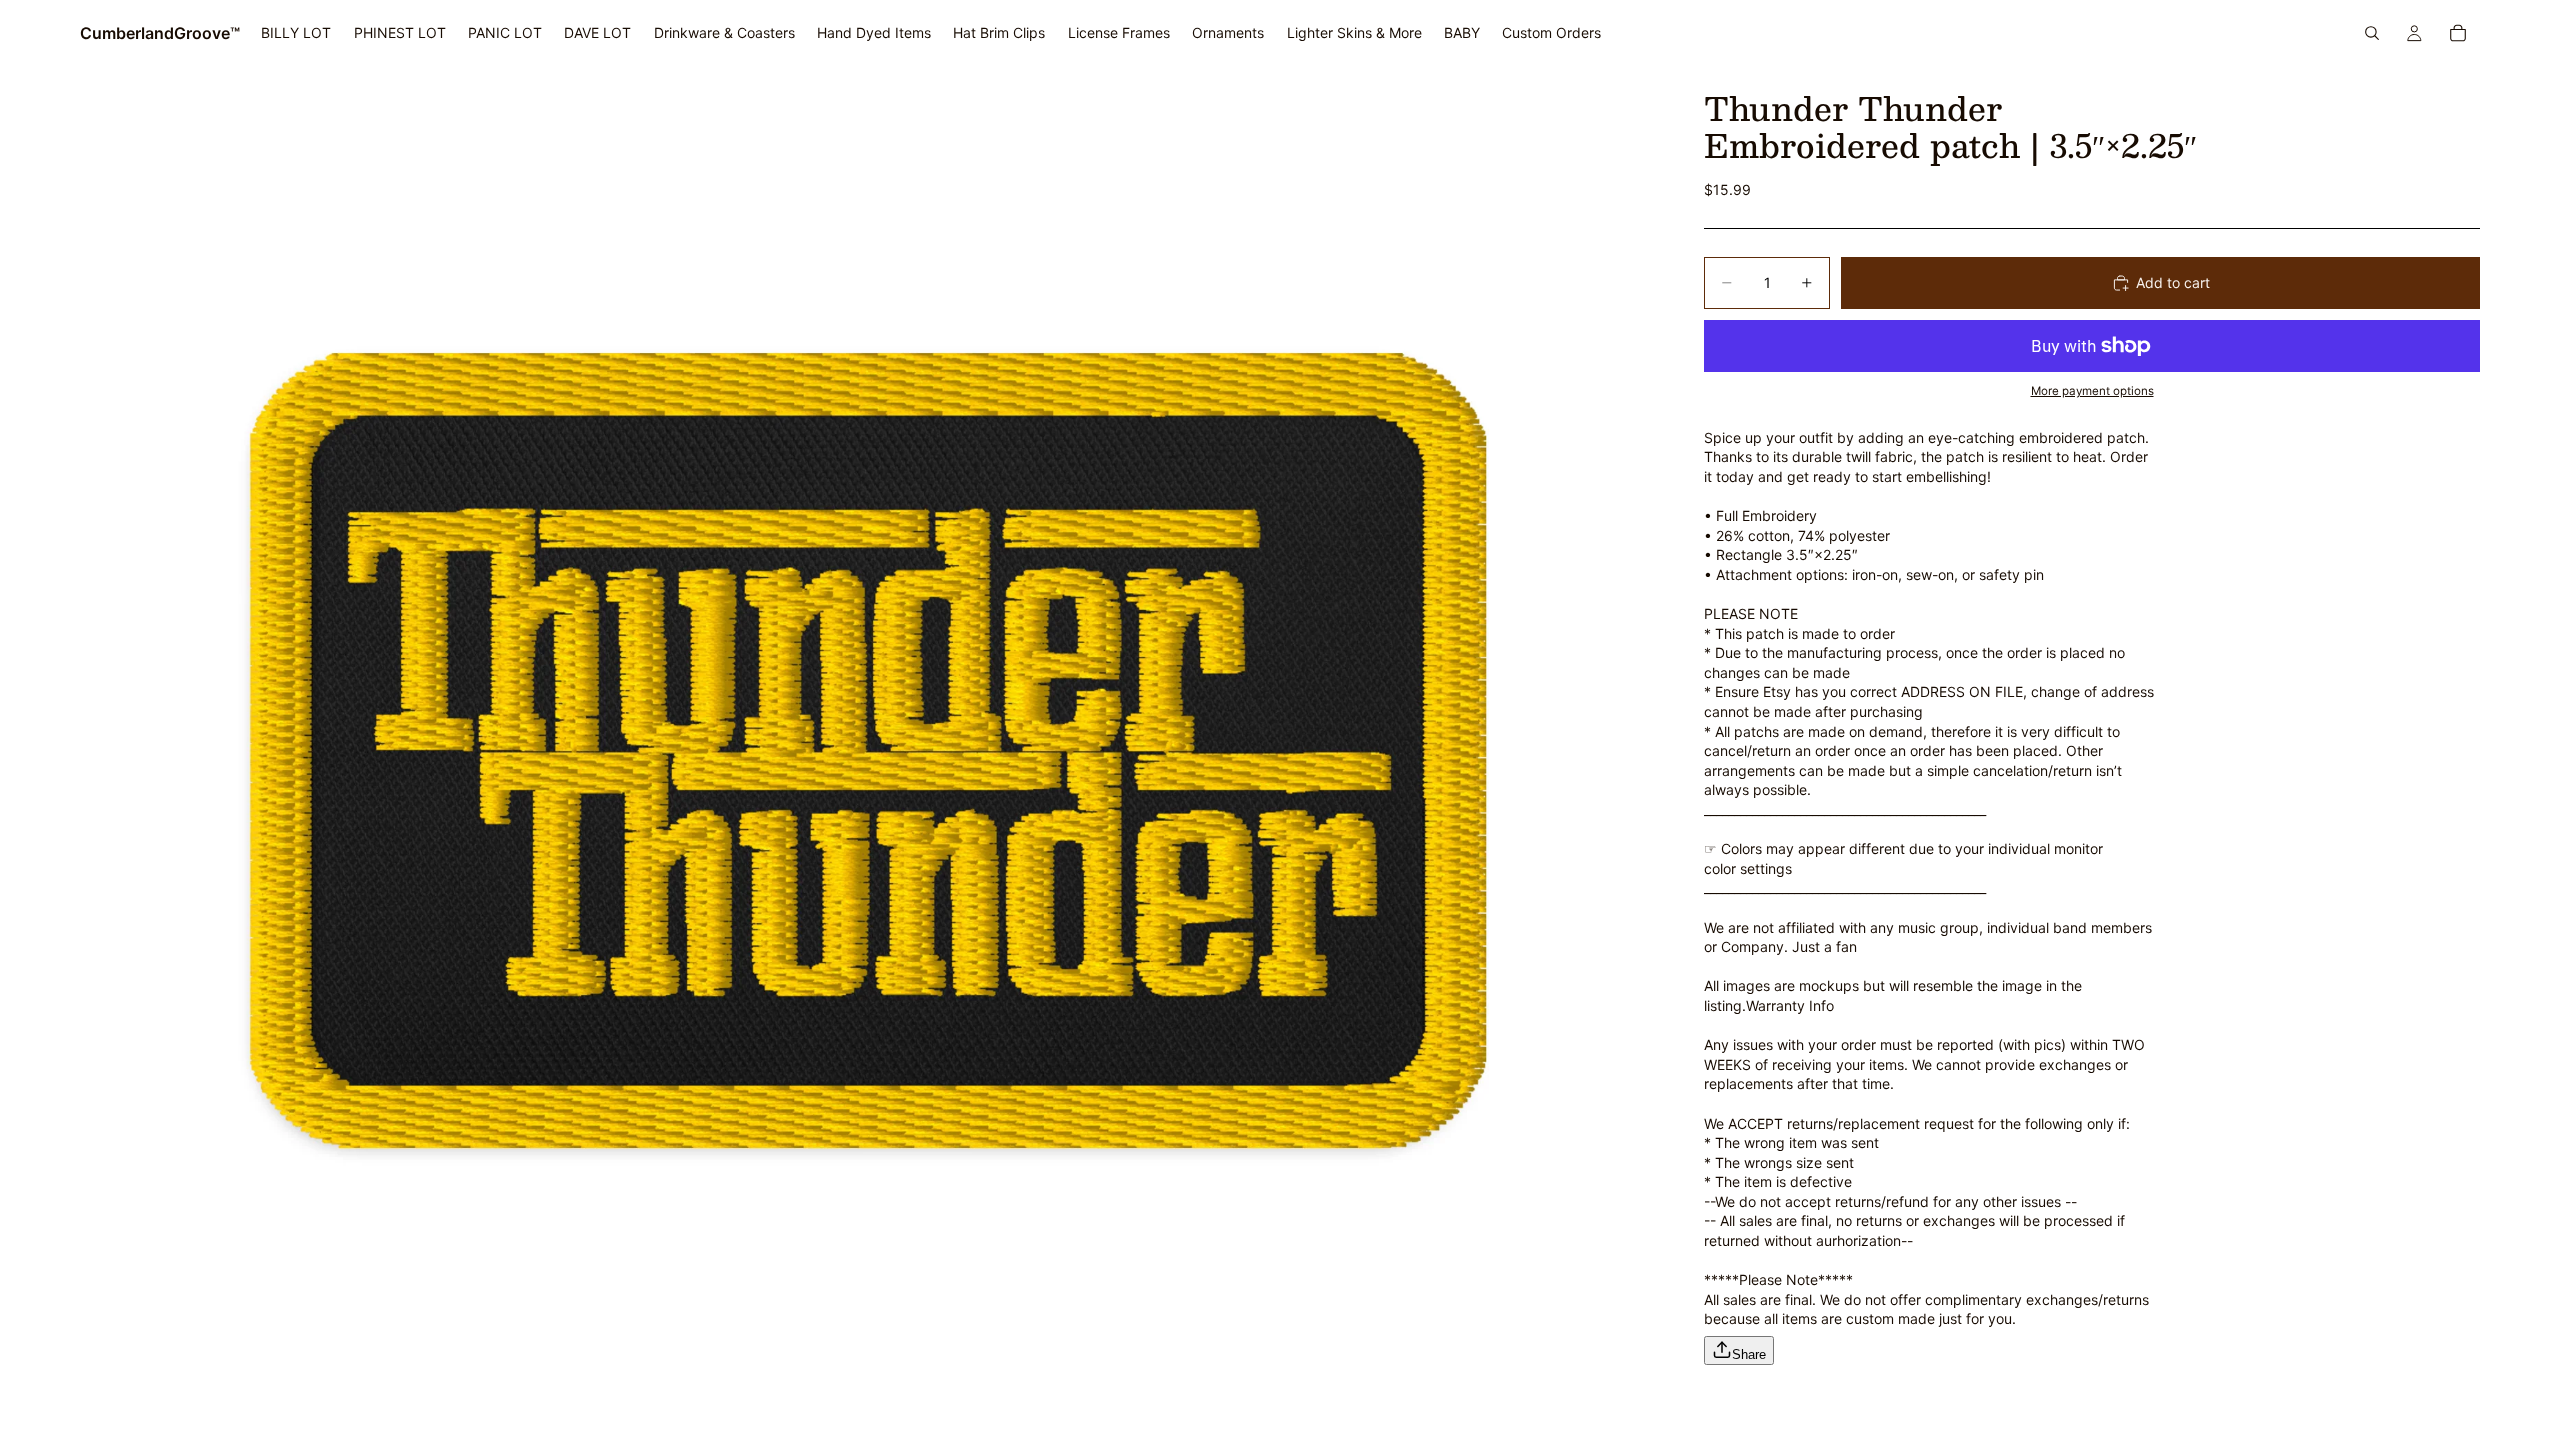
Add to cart (2173, 282)
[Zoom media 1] (868, 753)
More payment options (2092, 391)
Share (1749, 1354)
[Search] (2372, 33)
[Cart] (2458, 33)
